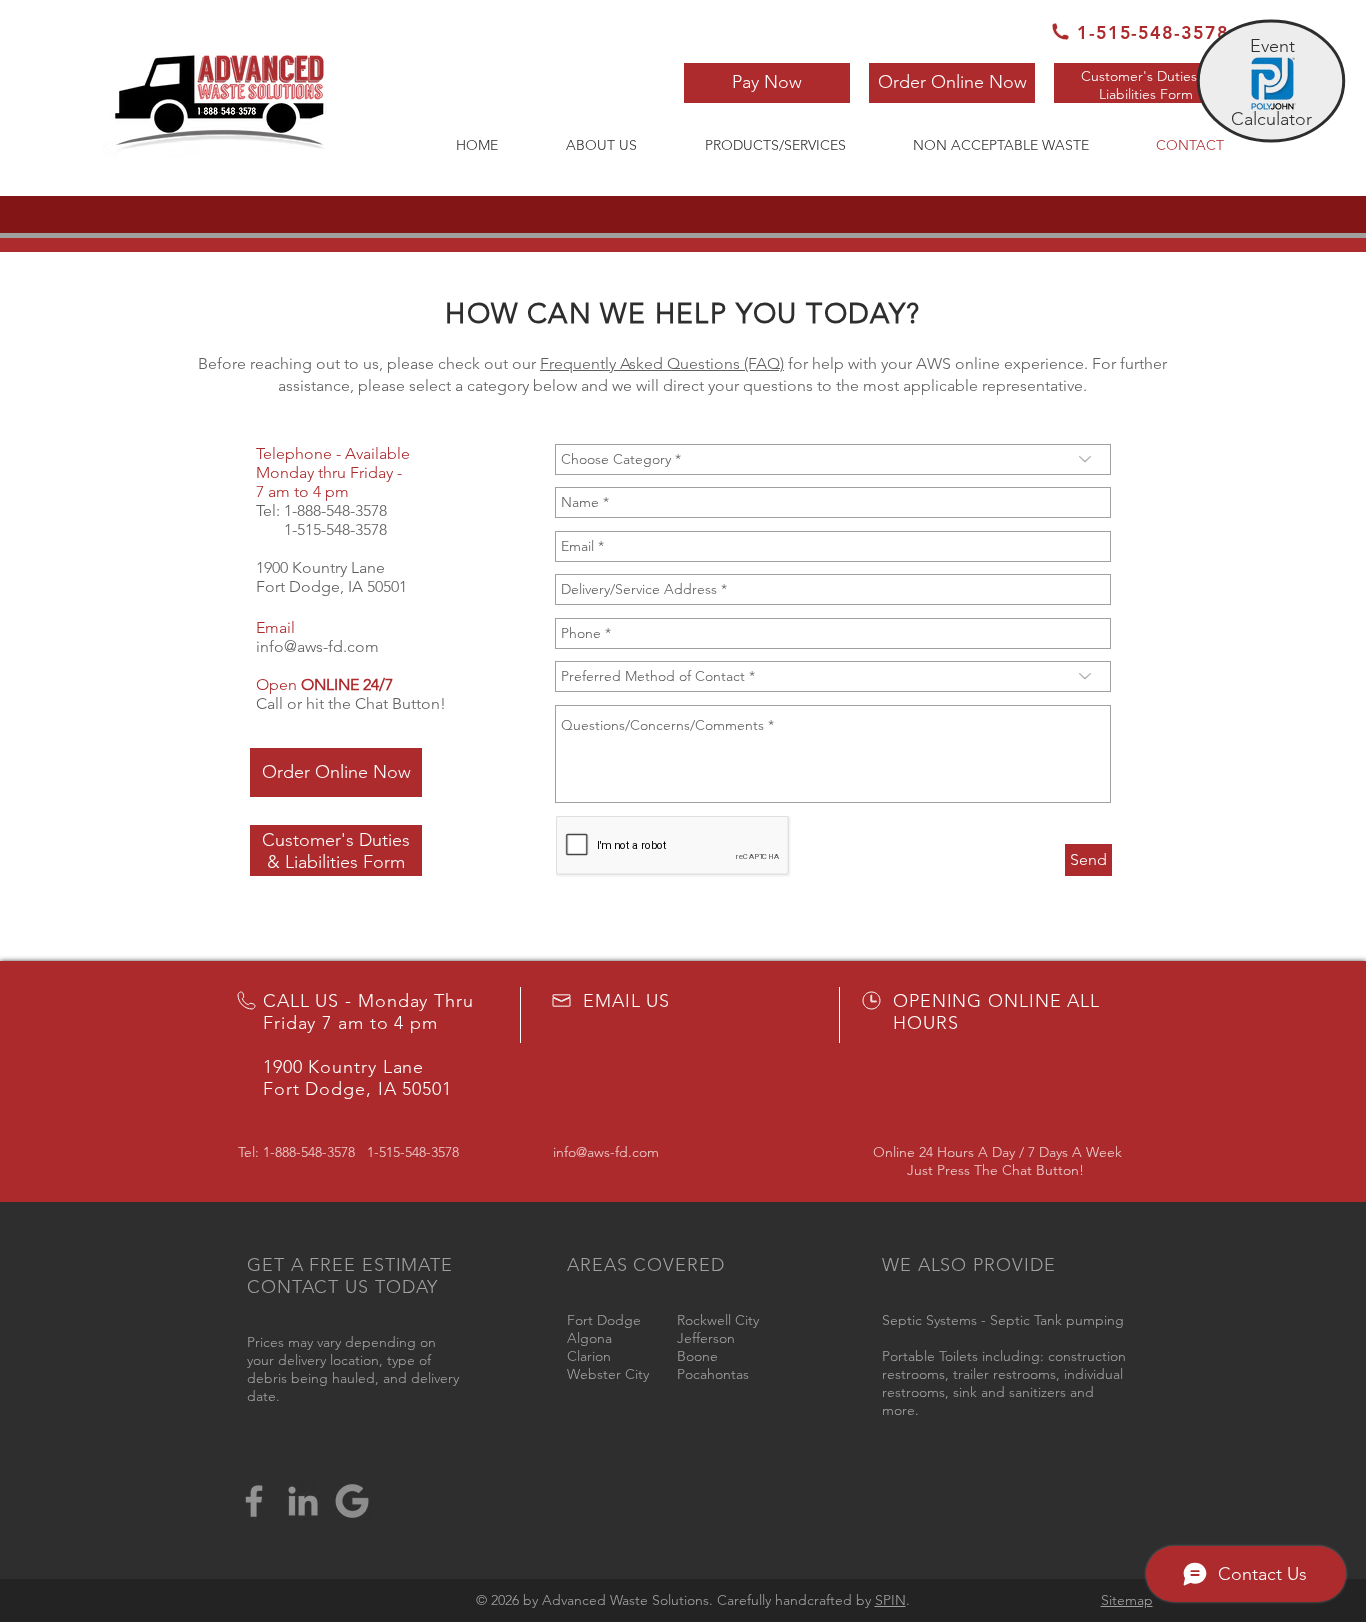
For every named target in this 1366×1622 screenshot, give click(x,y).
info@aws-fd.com (317, 646)
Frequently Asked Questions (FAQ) (662, 363)
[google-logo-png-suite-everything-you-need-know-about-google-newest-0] (352, 1501)
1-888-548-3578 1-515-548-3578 (321, 520)
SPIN (890, 1600)
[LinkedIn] (303, 1501)
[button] (767, 83)
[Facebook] (254, 1501)
